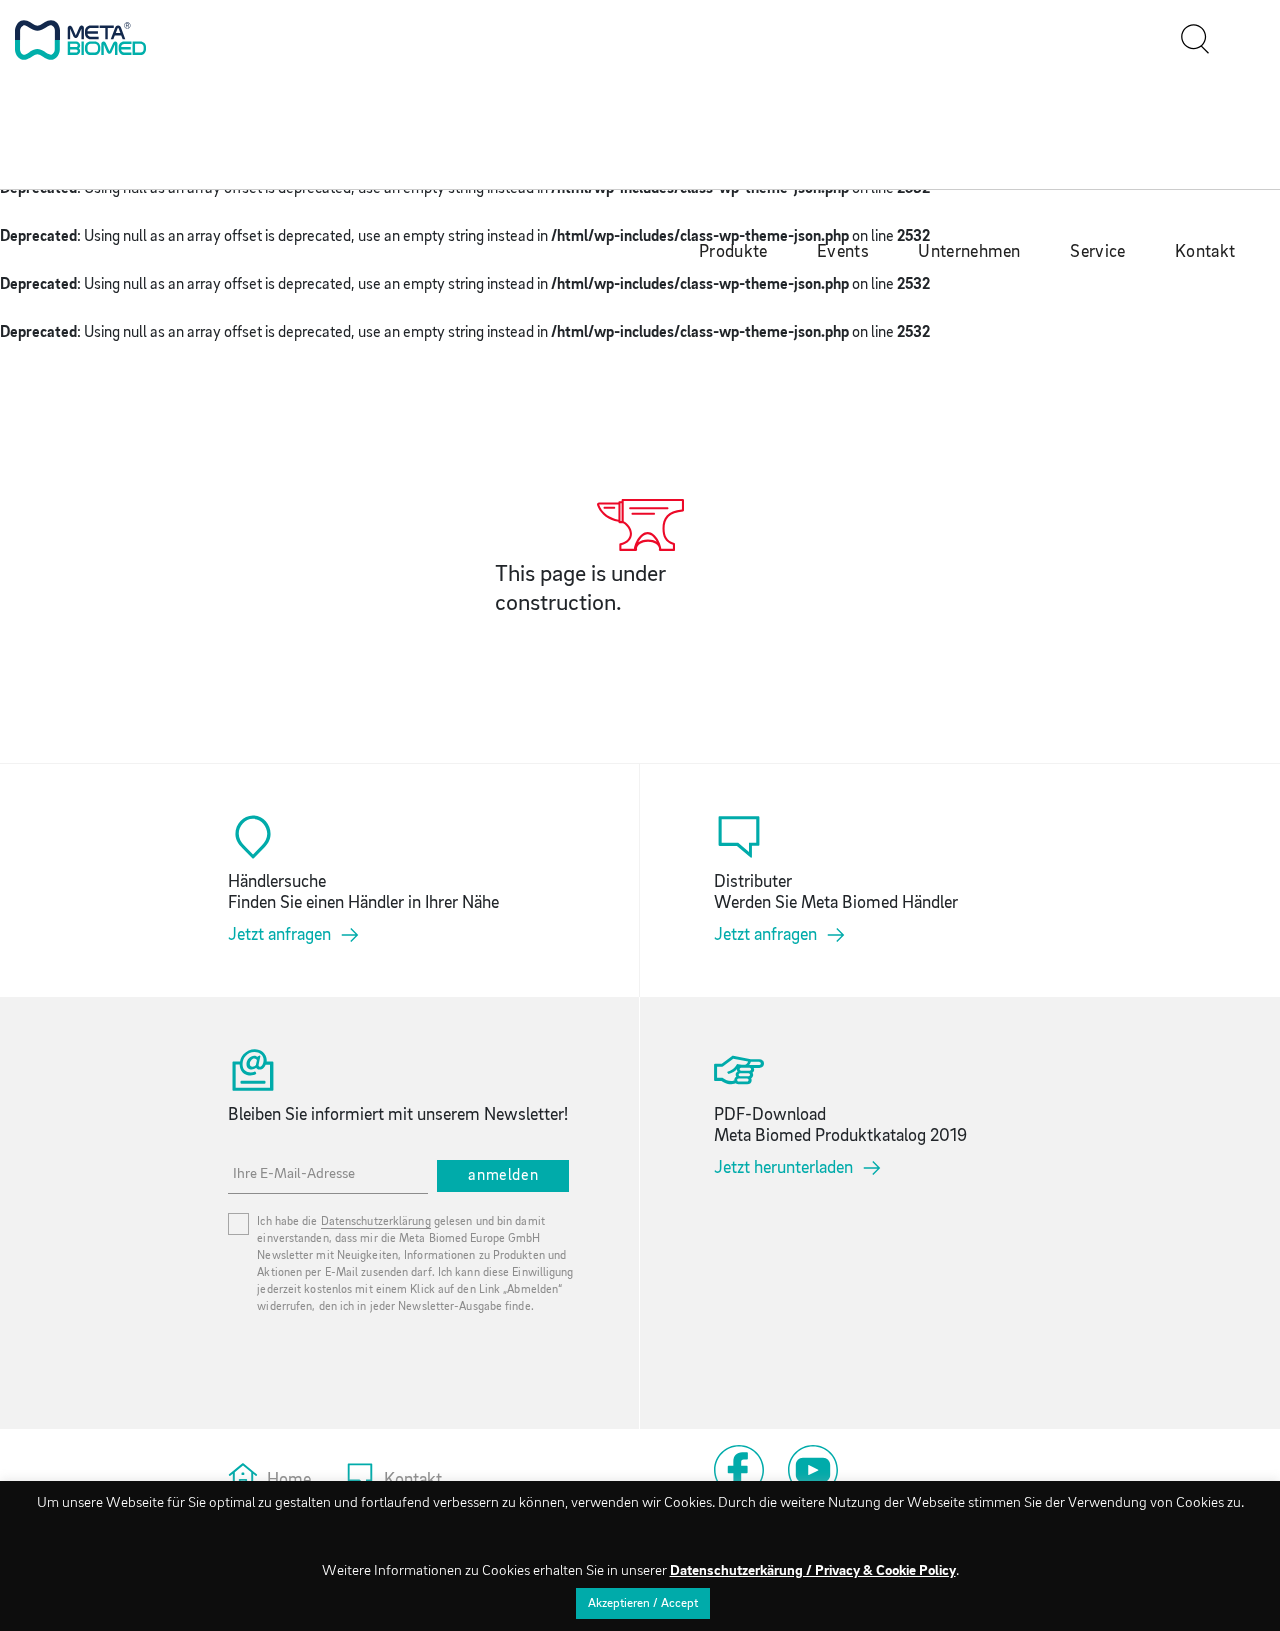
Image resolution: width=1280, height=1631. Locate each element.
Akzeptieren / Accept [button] (643, 1603)
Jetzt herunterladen (783, 1168)
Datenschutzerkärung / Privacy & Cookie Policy (813, 1571)
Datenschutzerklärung (376, 1222)
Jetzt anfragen (279, 935)
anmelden (503, 1176)
